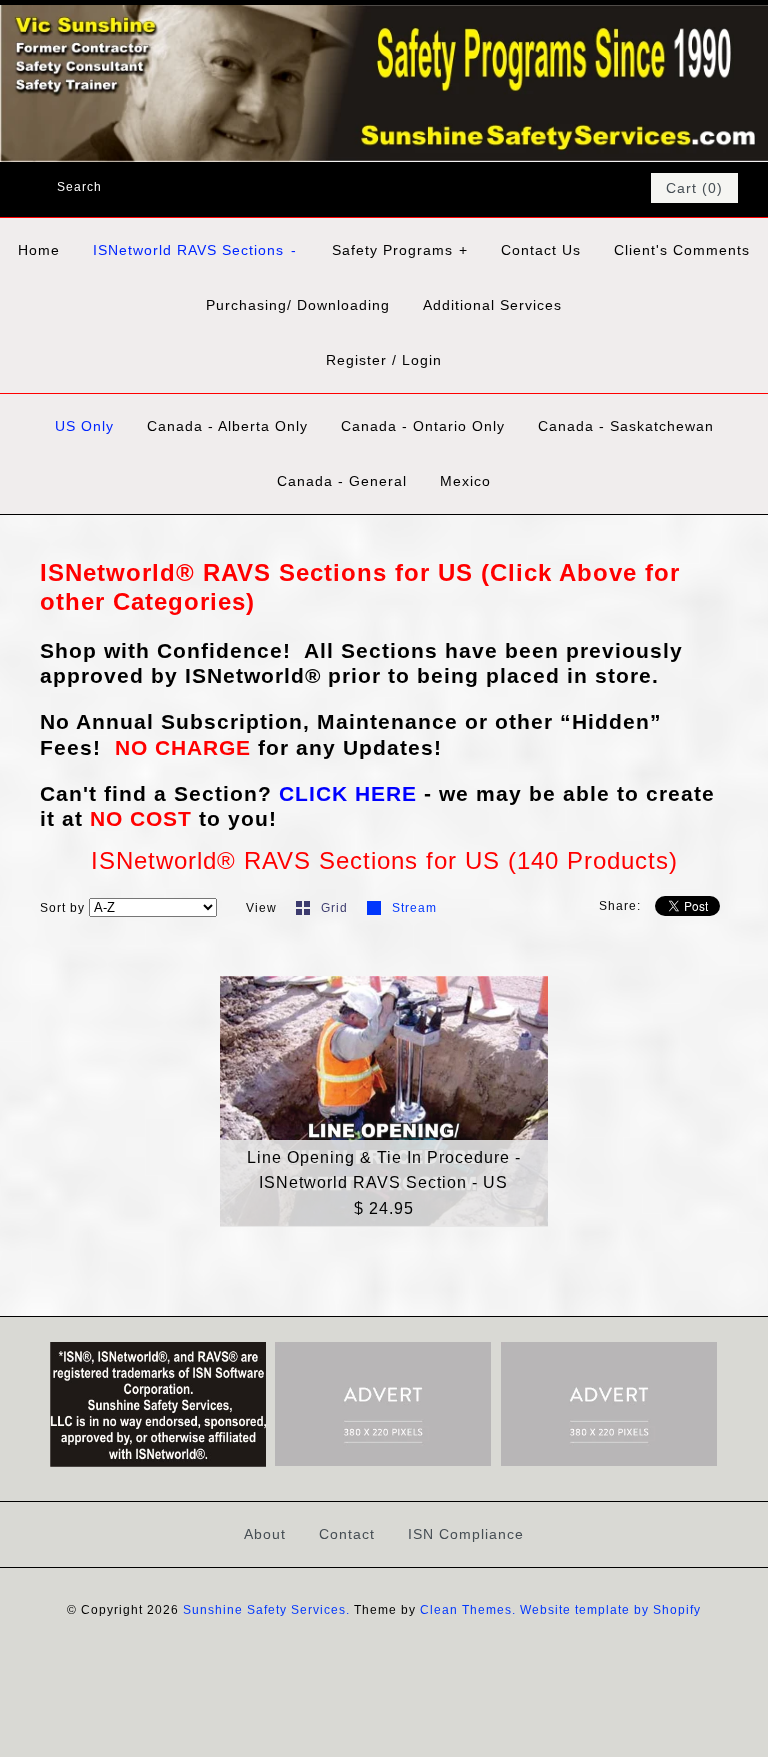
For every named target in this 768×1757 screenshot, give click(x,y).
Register (356, 360)
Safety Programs (400, 250)
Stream (414, 908)
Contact (347, 1534)
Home (39, 250)
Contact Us (541, 250)
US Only (84, 426)
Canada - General (342, 481)
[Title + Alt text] (158, 1463)
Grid (336, 908)
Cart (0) (694, 188)
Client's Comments (682, 250)
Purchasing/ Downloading (298, 305)
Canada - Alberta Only (227, 426)
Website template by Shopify (610, 1610)
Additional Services (492, 305)
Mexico (465, 481)
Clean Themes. (468, 1610)
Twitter (554, 188)
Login (422, 360)
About (265, 1534)
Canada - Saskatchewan (626, 426)
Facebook (528, 188)
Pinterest (580, 188)
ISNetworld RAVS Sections (195, 250)
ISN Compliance (466, 1534)
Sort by (62, 908)
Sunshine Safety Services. (266, 1610)
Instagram (606, 188)
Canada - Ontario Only (423, 426)
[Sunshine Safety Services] (384, 17)
